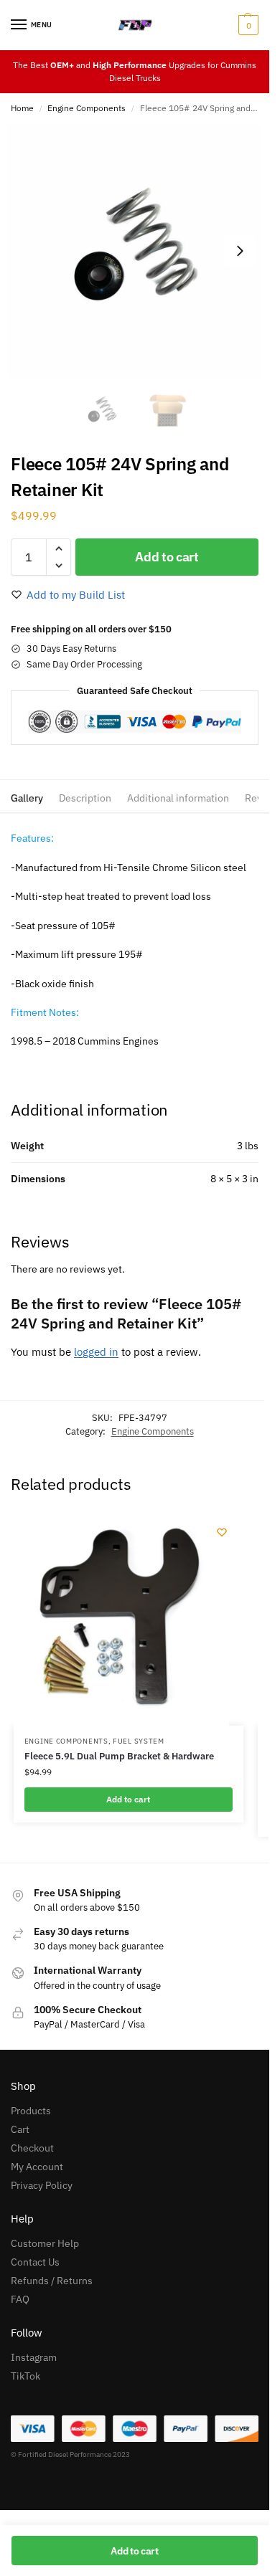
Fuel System (139, 1741)
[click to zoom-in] (135, 251)
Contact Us (35, 2262)
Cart (20, 2129)
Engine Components (87, 108)
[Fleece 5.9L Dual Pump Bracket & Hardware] (121, 1618)
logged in (96, 1352)
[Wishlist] (222, 1532)
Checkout (32, 2148)
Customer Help (45, 2243)
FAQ (20, 2299)
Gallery (27, 798)
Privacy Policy (42, 2185)
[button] (247, 25)
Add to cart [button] (128, 1799)
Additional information (178, 798)
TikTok (25, 2376)
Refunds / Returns (52, 2281)
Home (22, 108)
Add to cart (167, 557)
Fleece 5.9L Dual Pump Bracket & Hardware (119, 1756)
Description (85, 798)
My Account (37, 2167)
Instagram (34, 2357)
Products (31, 2111)
